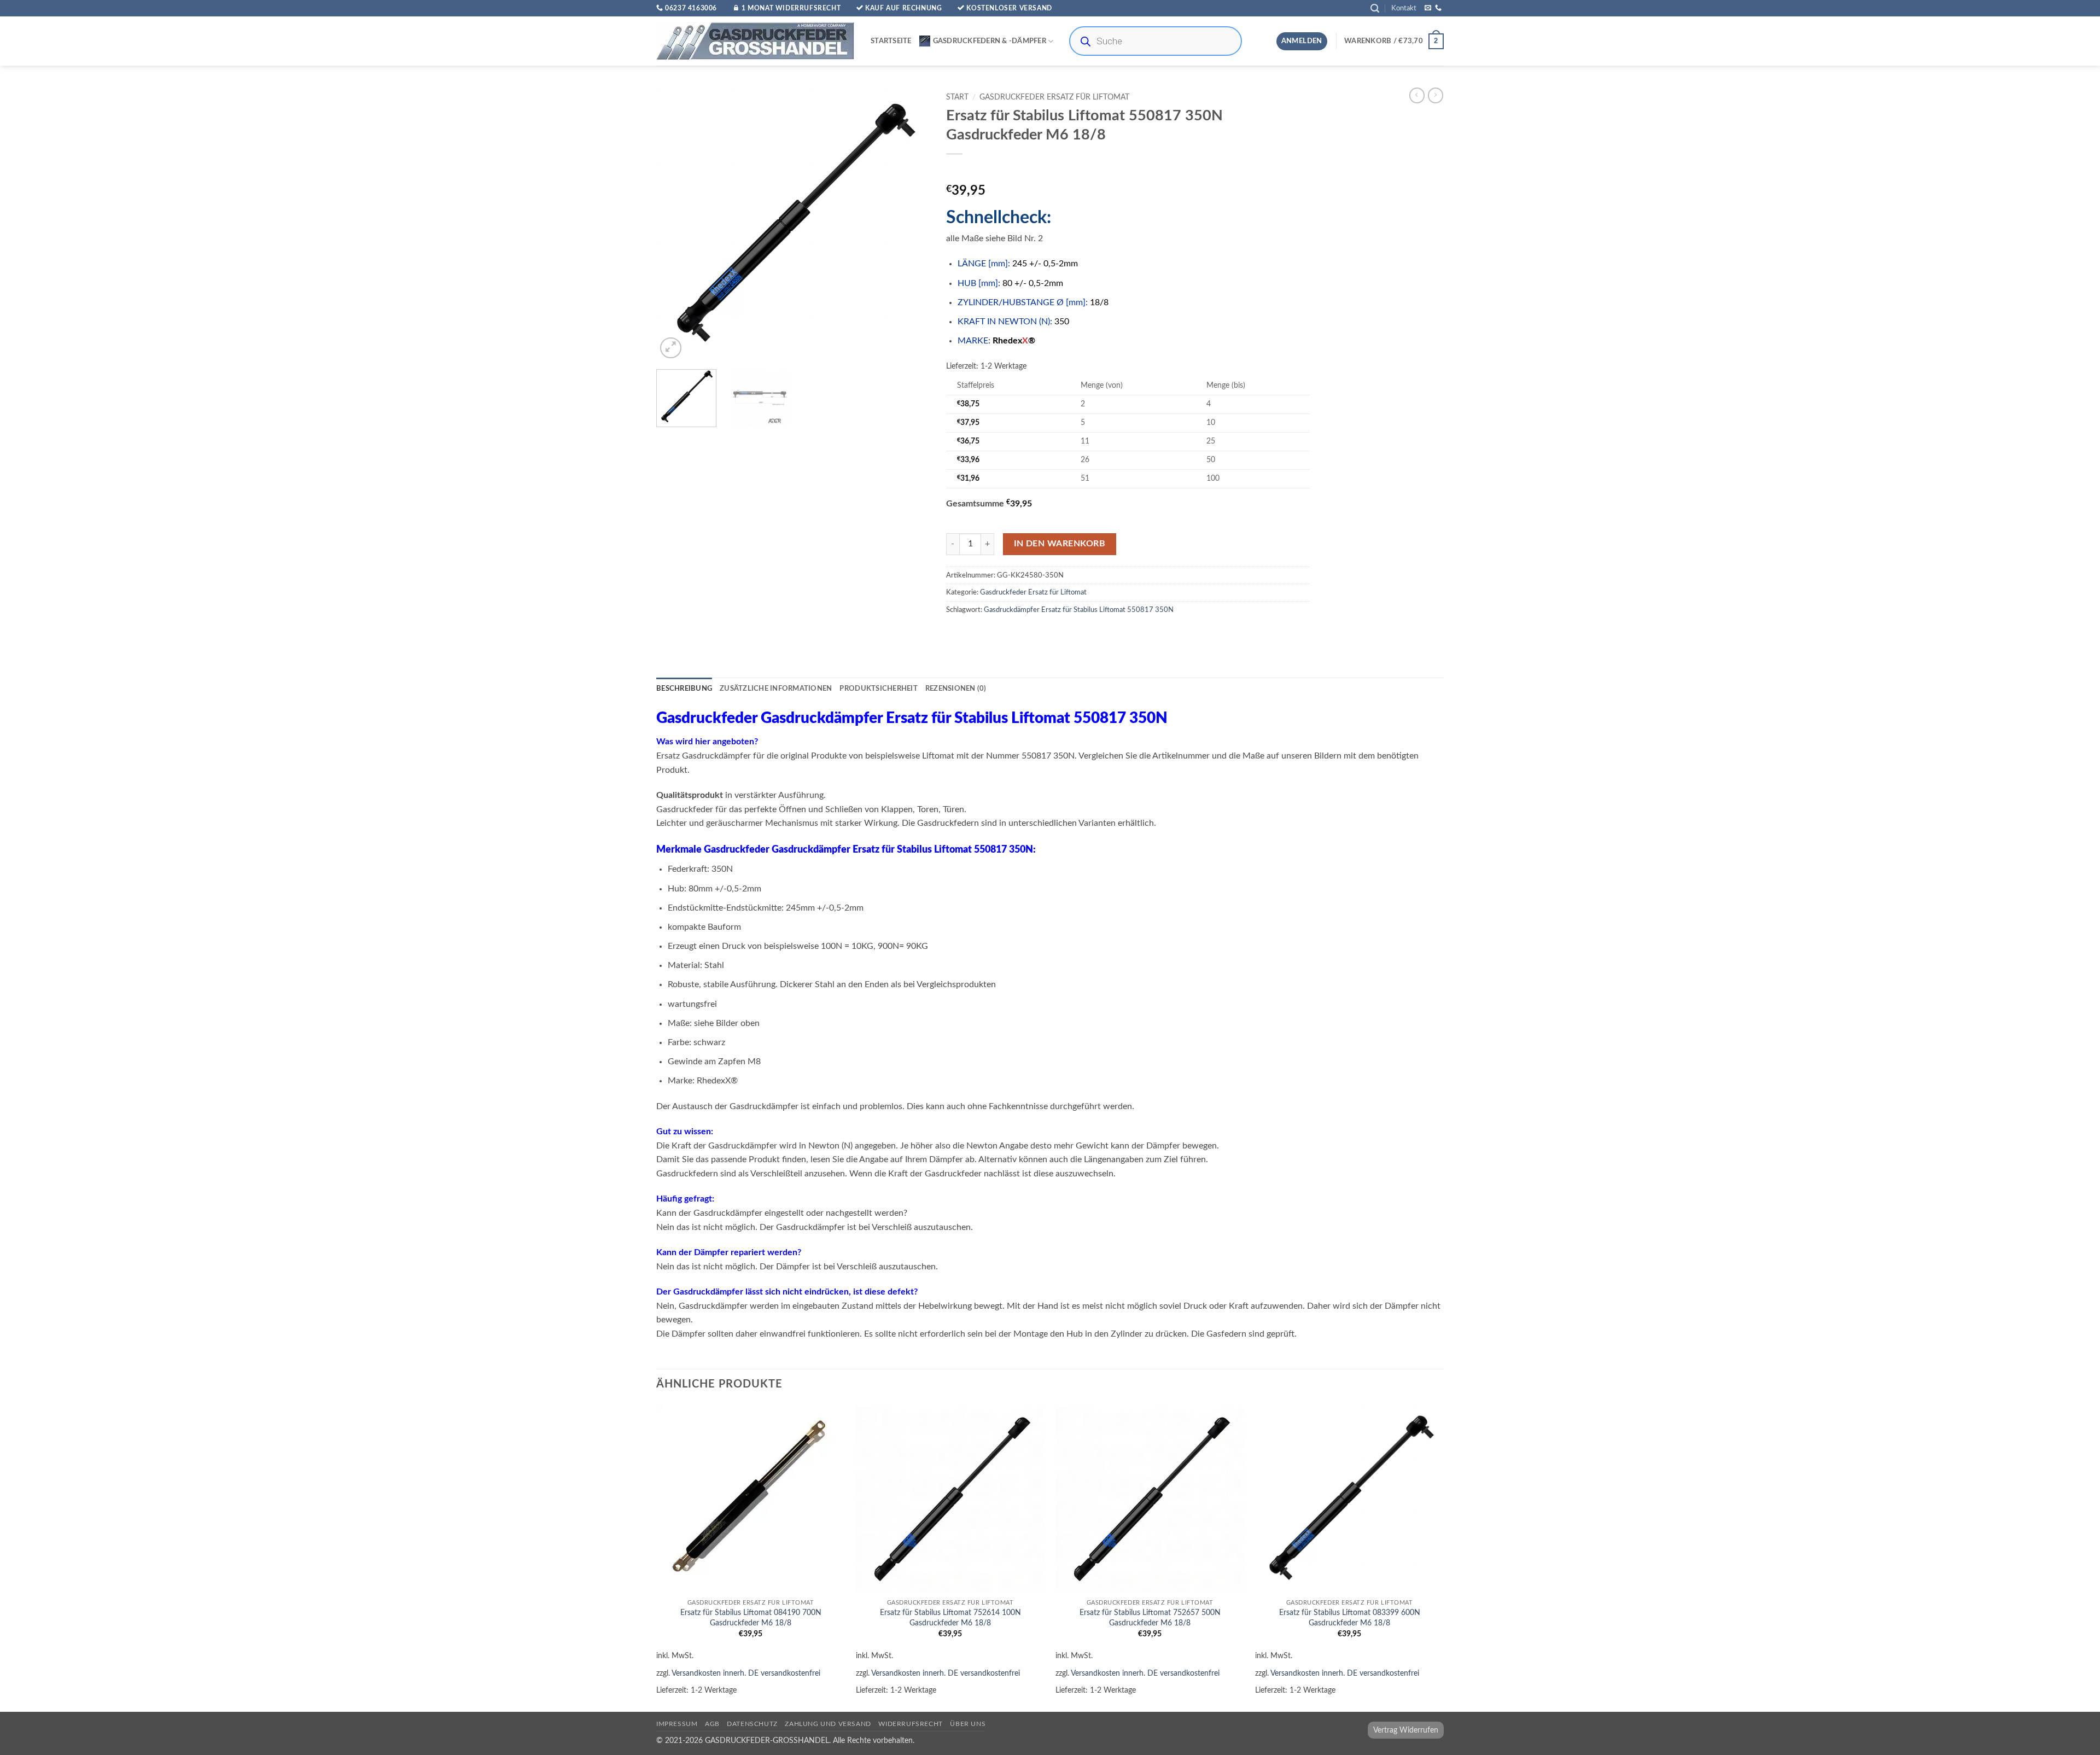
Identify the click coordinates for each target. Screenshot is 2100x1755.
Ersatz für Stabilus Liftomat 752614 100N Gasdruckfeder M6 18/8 (950, 1618)
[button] (1375, 8)
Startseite (891, 41)
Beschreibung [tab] (684, 689)
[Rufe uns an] (1438, 8)
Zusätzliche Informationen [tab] (776, 689)
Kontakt (1404, 8)
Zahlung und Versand (828, 1724)
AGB (712, 1724)
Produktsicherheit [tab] (878, 689)
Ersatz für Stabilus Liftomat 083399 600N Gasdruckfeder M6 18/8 (1350, 1618)
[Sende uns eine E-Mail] (1428, 8)
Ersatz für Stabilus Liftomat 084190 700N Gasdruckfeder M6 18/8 (751, 1618)
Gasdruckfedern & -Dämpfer (990, 41)
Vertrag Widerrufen (1406, 1730)
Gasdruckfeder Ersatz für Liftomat (1054, 97)
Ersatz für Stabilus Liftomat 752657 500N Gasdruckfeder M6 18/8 (1150, 1618)
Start (957, 97)
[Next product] (1417, 95)
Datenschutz (752, 1724)
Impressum (677, 1724)
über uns (968, 1724)
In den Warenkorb (1060, 544)
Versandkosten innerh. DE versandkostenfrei (746, 1673)
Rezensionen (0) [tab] (956, 689)
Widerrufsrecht (911, 1724)
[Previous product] (1436, 95)
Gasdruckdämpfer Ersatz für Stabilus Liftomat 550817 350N (1079, 610)
